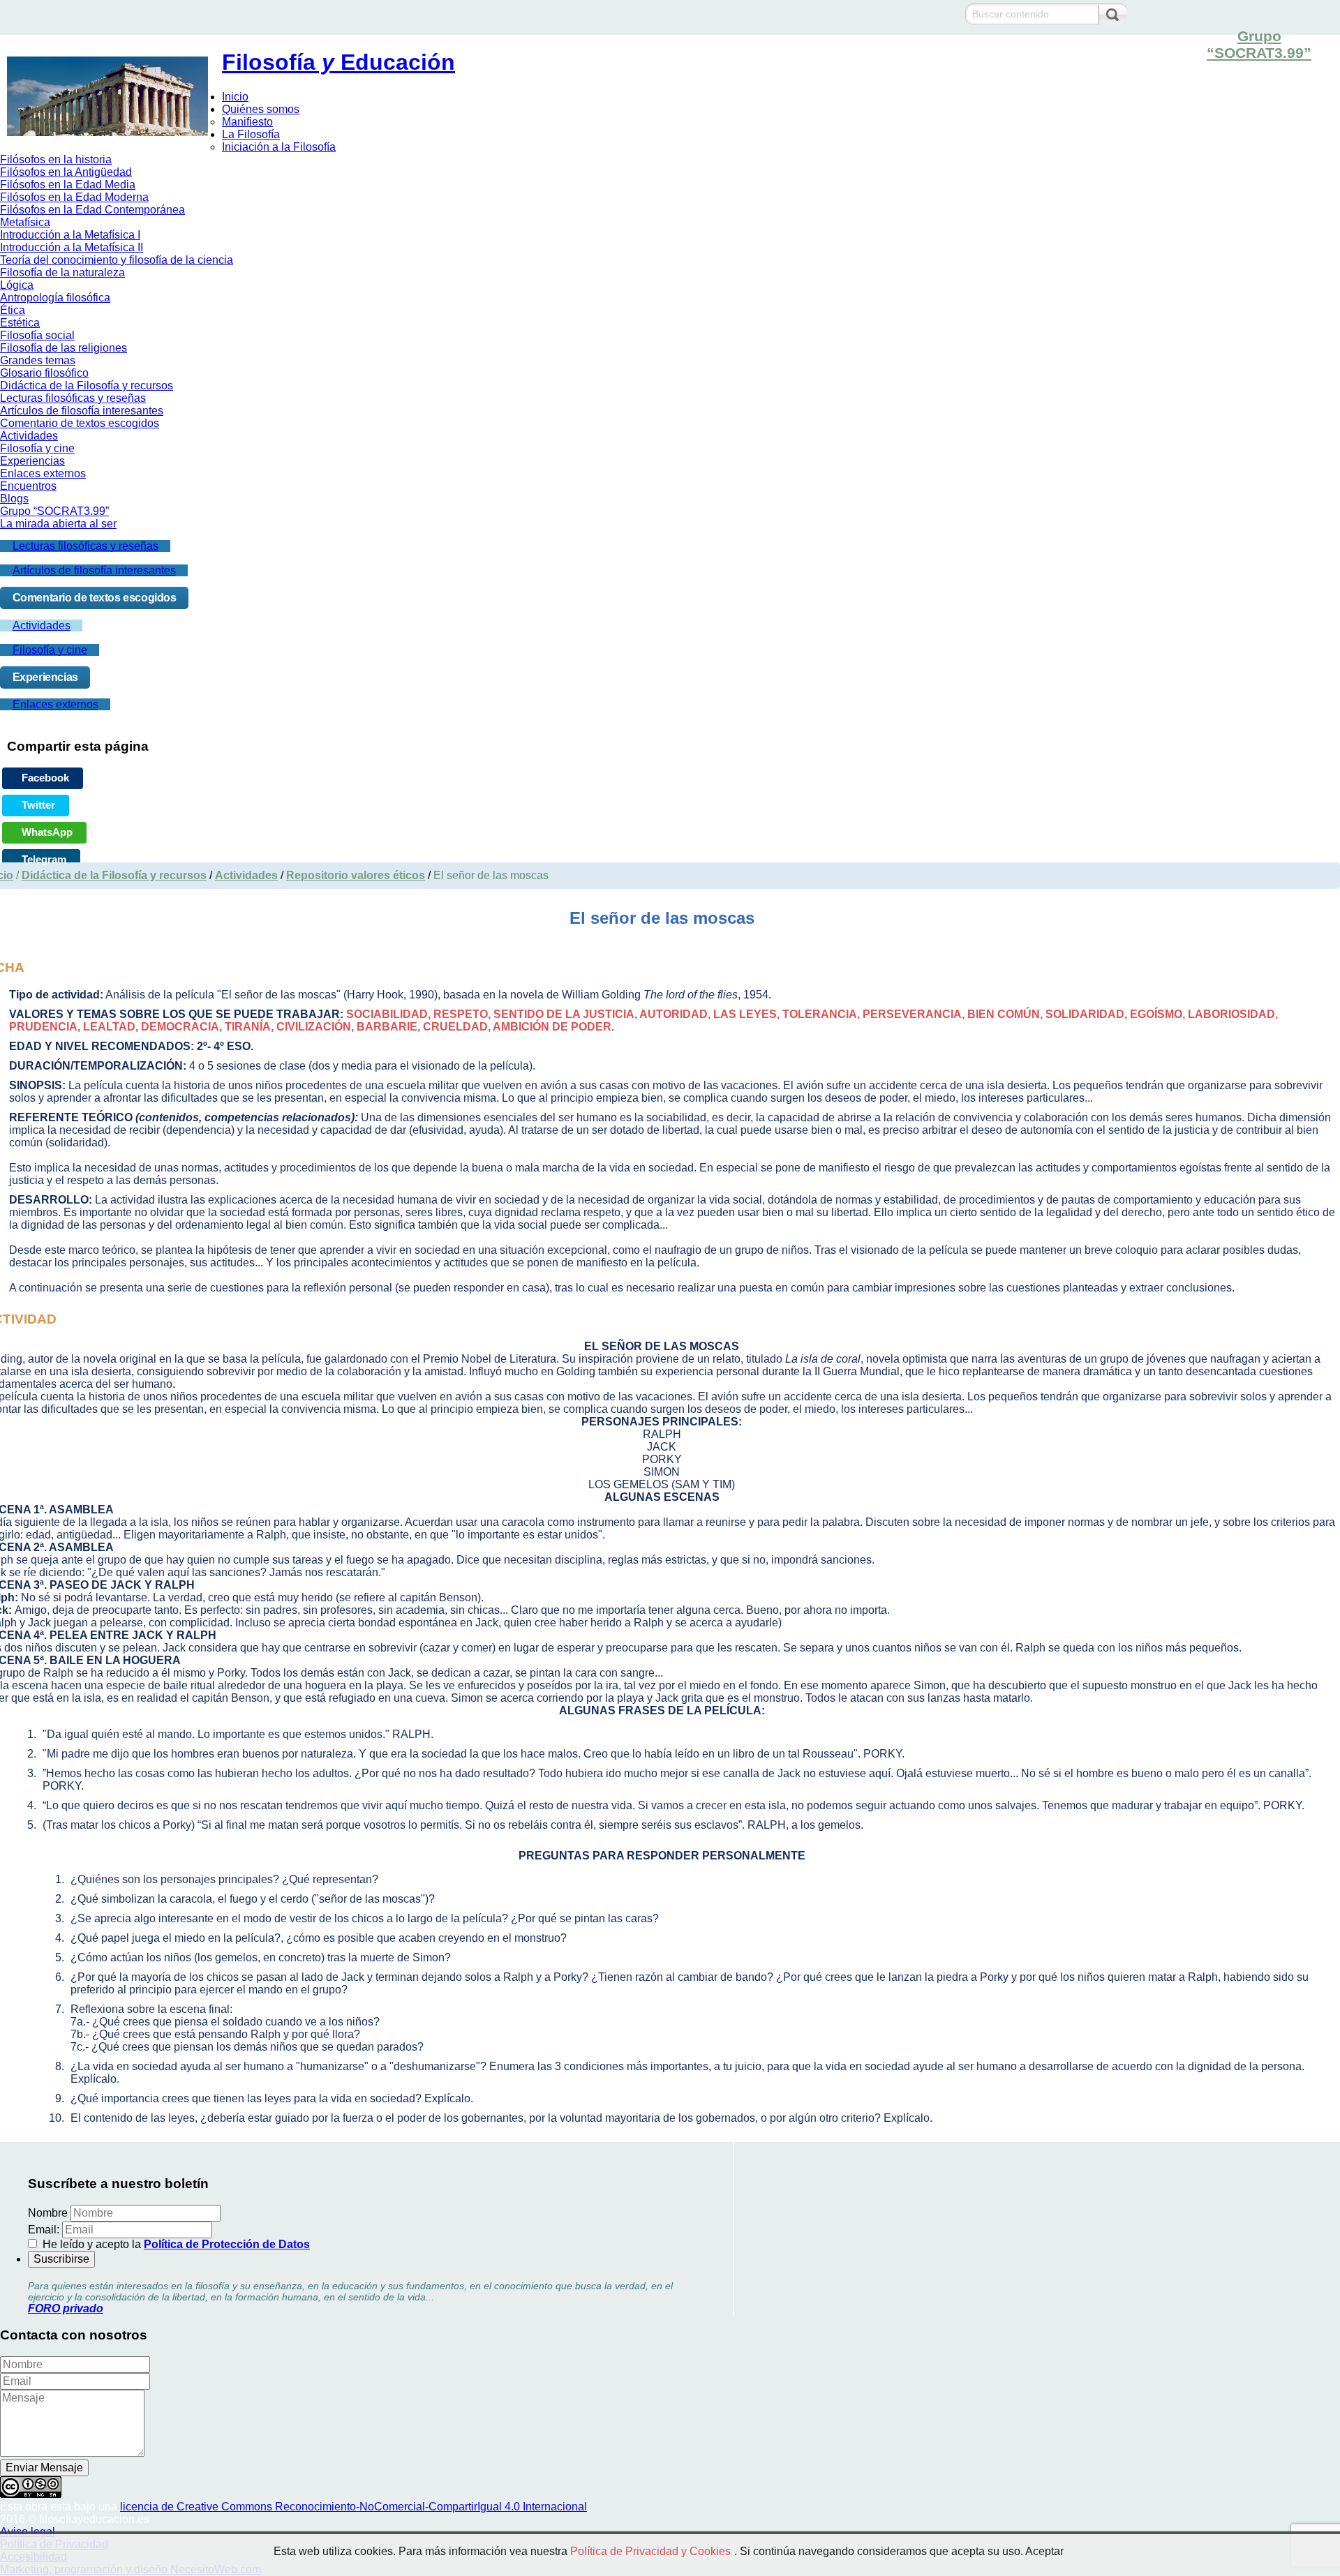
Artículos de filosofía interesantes (82, 411)
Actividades (29, 436)
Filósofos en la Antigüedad (66, 172)
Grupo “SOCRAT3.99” (1259, 44)
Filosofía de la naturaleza (62, 272)
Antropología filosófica (55, 298)
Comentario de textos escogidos (80, 423)
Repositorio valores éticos (356, 875)
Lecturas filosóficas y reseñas (73, 398)
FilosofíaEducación (338, 62)
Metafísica (25, 222)
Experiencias (32, 461)
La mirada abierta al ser (58, 524)
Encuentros (28, 486)
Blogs (14, 499)
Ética (13, 310)
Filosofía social (37, 335)
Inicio (235, 97)
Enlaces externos (43, 473)
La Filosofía (251, 134)
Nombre (48, 2213)
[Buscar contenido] (1113, 15)
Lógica (17, 285)
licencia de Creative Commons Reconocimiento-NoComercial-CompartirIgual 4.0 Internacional (353, 2507)
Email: (44, 2230)
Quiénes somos (261, 109)
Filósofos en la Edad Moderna (74, 197)
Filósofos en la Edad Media (68, 185)
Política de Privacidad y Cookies (650, 2551)
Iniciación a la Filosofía (279, 147)
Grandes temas (38, 360)
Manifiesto (247, 122)
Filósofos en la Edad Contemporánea (92, 210)
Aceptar (1044, 2551)
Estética (20, 323)
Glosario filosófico (44, 373)
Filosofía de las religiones (64, 348)
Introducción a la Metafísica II (72, 247)
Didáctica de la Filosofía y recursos (87, 385)
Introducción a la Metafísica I (70, 235)
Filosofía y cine (37, 448)
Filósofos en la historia (56, 159)
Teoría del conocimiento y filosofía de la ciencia (117, 260)
